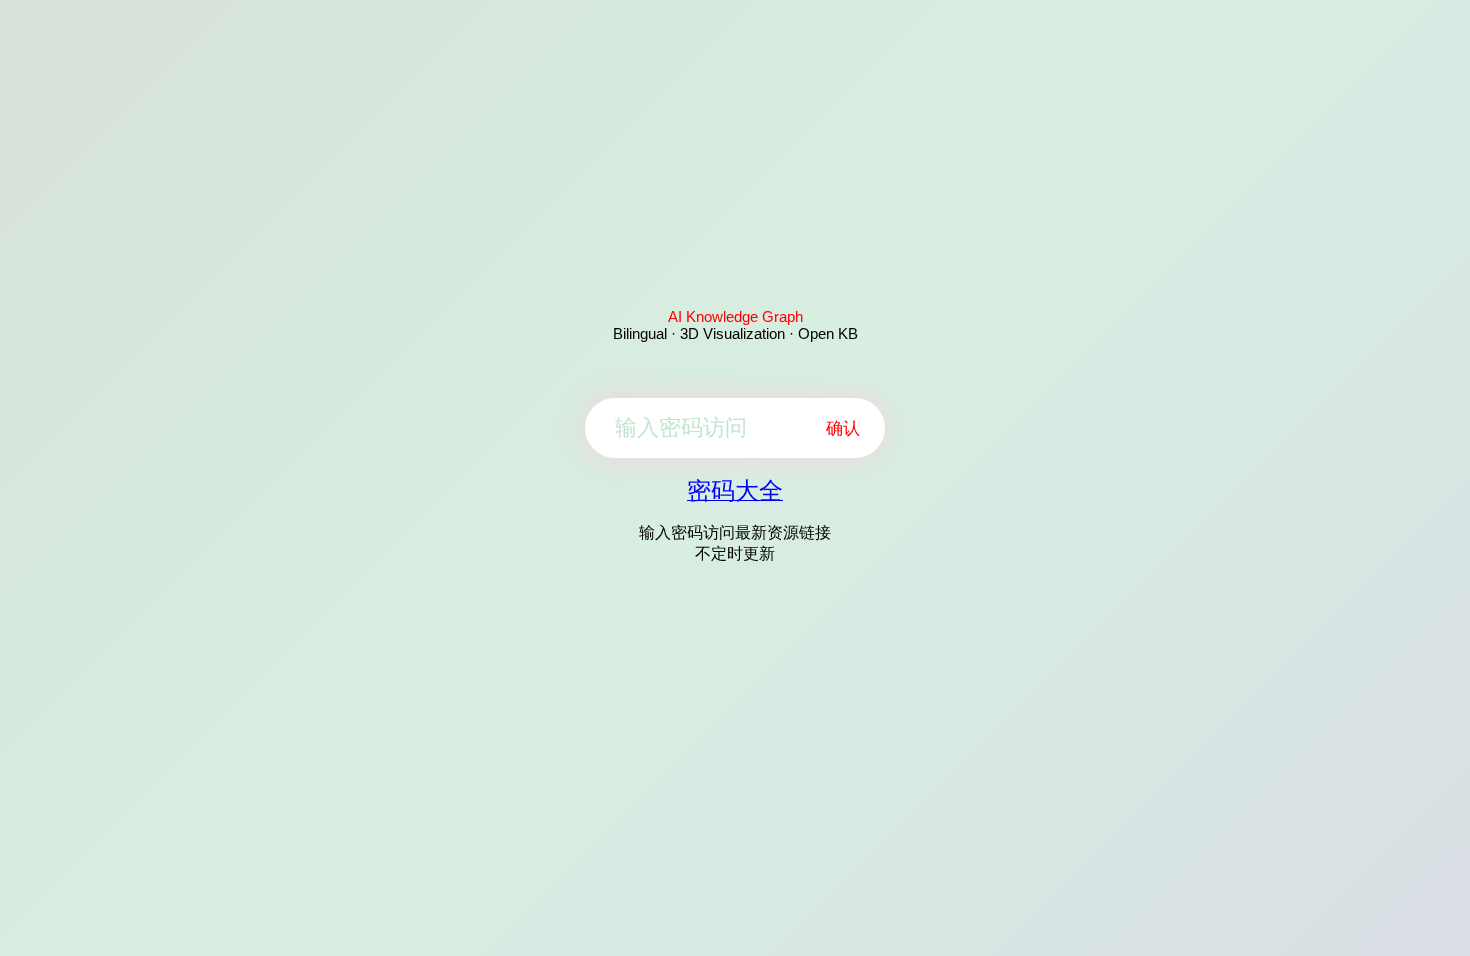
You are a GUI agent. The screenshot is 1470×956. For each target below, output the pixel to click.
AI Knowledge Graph (735, 316)
